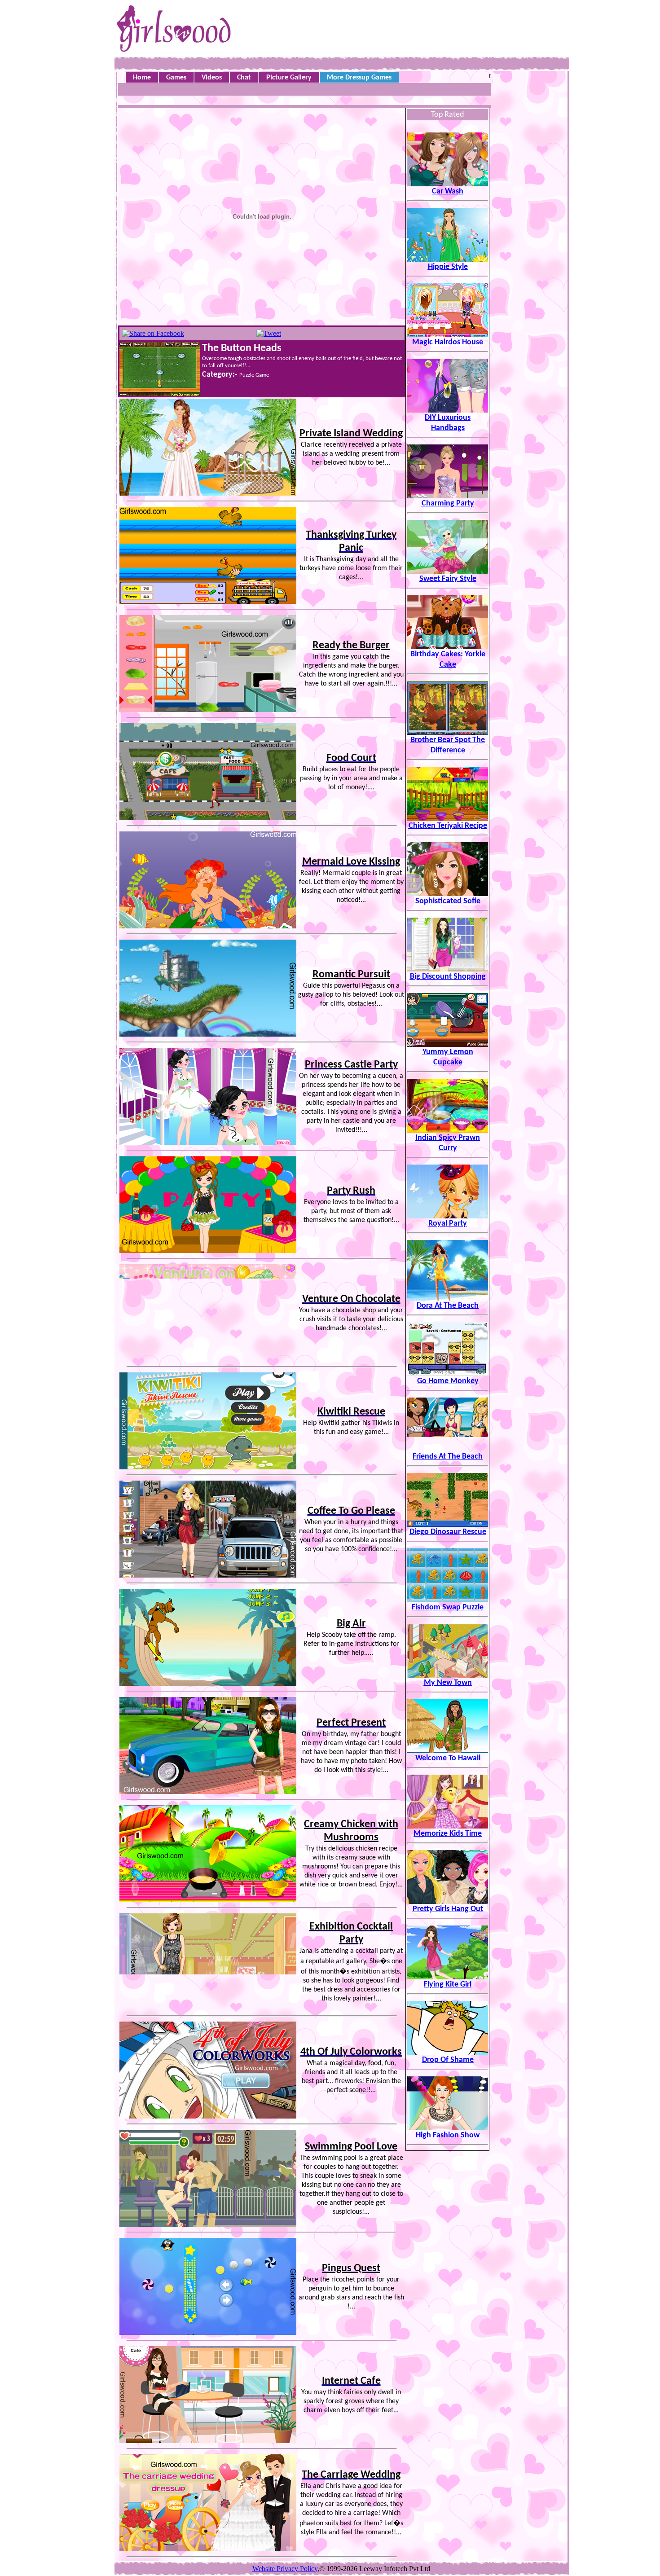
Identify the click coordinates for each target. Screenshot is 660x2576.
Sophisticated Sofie (448, 901)
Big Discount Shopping (448, 977)
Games (176, 78)
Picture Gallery (289, 78)
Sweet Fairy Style (448, 579)
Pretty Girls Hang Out (448, 1909)
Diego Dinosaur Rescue (448, 1532)
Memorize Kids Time (448, 1834)
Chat (244, 78)
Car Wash (448, 191)
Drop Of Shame (448, 2060)
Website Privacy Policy (285, 2569)
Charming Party (448, 503)
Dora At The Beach (448, 1306)
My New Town (448, 1683)
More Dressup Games (359, 78)
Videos (212, 78)
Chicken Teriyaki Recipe (448, 826)
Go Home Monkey (448, 1381)
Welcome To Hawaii (448, 1758)
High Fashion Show (448, 2135)
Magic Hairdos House (448, 342)
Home (142, 78)
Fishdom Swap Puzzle (448, 1607)
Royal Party (448, 1224)
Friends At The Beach (448, 1457)
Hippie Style (448, 267)
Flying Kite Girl (448, 1985)
